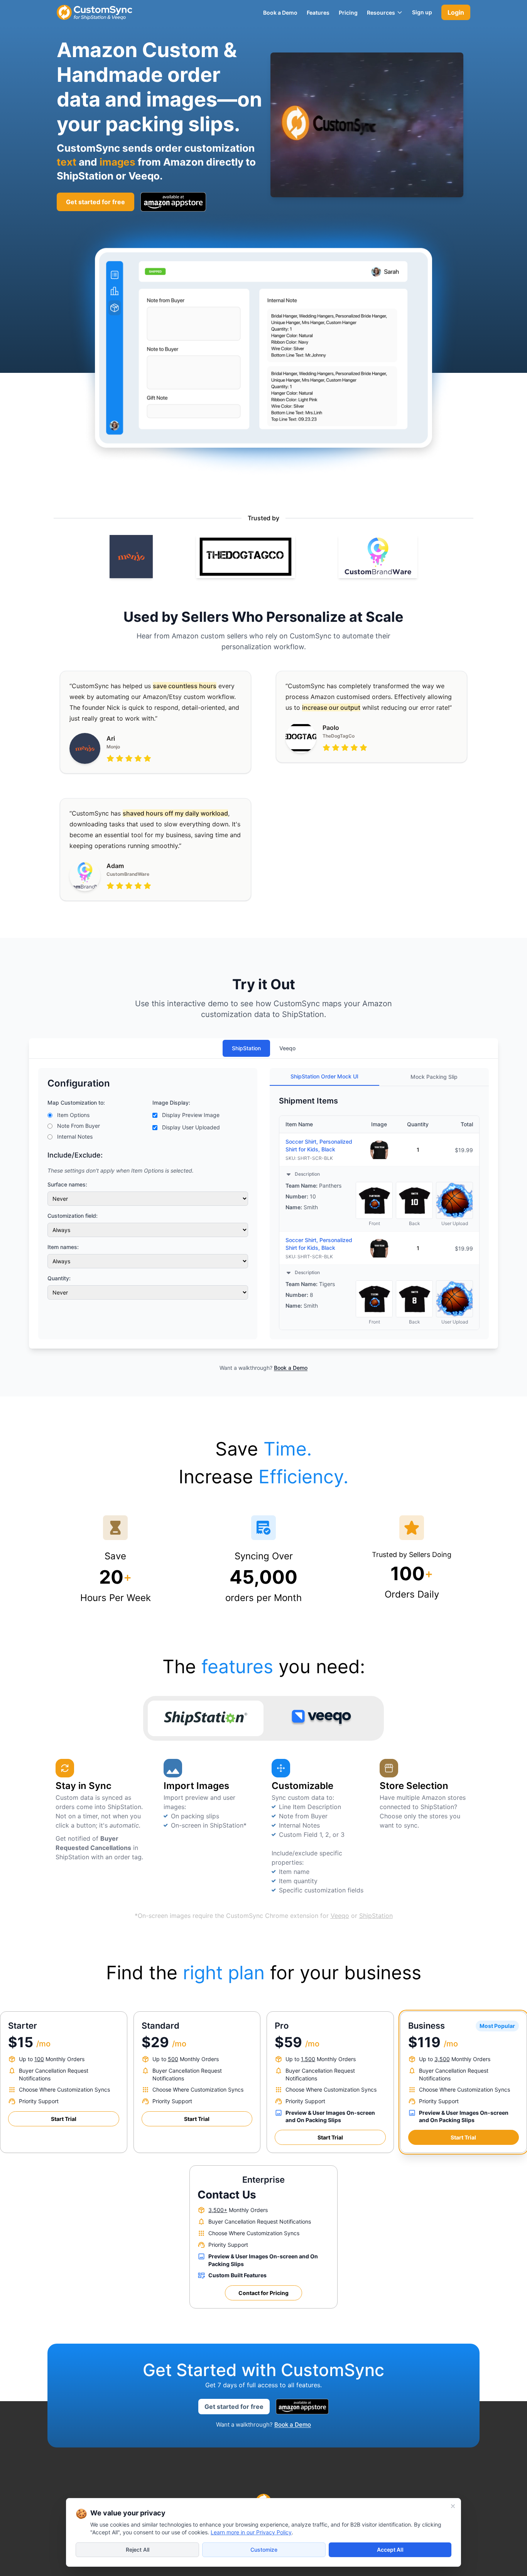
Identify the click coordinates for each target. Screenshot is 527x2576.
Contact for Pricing (263, 2293)
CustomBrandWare (128, 874)
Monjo (113, 747)
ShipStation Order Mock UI (324, 1076)
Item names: (63, 1247)
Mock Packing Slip (434, 1077)
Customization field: (73, 1216)
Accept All (390, 2550)
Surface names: (67, 1184)
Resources (381, 13)
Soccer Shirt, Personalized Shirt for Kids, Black (319, 1145)
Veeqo (287, 1048)
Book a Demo (291, 1368)
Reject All (138, 2550)
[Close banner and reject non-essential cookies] (453, 2506)
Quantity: (59, 1278)
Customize (264, 2550)
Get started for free (234, 2407)
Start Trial (64, 2119)
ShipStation (246, 1048)
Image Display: (171, 1103)
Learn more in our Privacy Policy (251, 2532)
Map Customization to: (76, 1103)
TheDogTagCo (339, 736)
